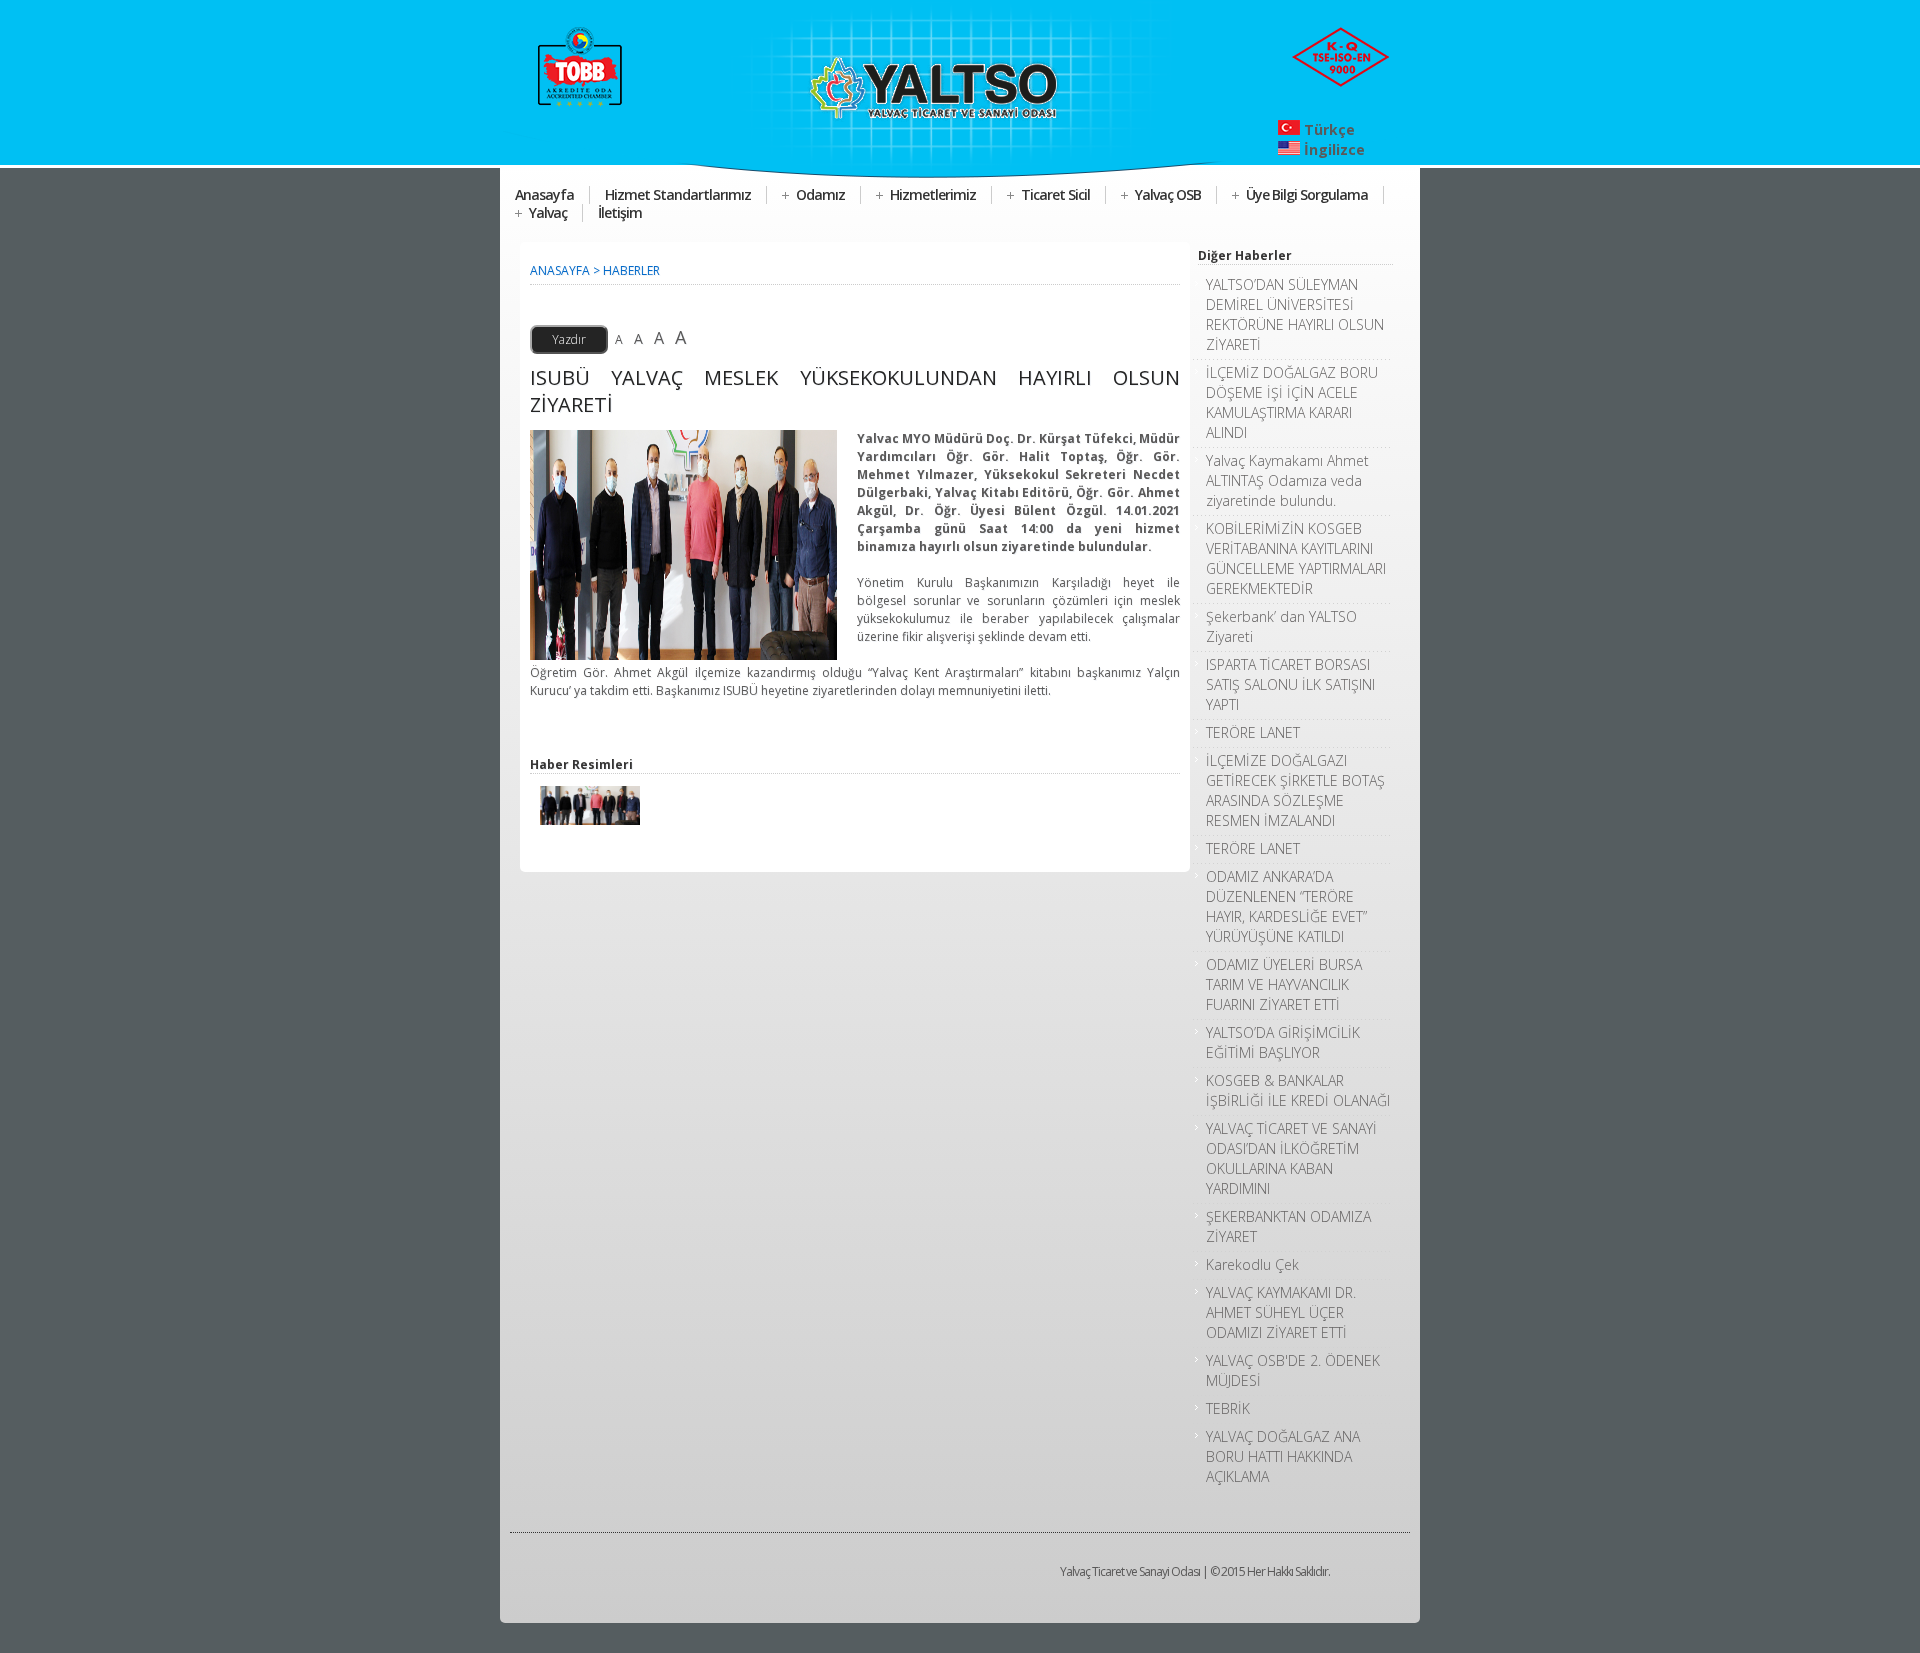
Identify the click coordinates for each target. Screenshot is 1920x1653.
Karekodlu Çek (1252, 1264)
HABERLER (631, 270)
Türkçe (1327, 129)
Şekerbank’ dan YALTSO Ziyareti (1281, 626)
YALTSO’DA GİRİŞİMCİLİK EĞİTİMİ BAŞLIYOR (1283, 1042)
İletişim (620, 212)
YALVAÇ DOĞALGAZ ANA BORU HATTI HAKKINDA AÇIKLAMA (1283, 1456)
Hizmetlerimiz (933, 194)
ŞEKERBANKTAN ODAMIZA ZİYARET (1288, 1226)
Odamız (820, 194)
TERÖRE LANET (1253, 732)
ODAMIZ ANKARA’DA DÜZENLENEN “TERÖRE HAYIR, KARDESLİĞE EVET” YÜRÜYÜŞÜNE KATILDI (1286, 906)
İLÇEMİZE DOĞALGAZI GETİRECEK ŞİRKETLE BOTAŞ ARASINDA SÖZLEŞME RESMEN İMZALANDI (1295, 790)
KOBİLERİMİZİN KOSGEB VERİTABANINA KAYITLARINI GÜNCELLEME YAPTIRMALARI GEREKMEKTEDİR (1296, 558)
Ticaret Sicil (1055, 194)
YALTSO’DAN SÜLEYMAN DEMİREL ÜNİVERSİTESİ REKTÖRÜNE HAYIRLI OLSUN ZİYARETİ (1295, 314)
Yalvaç (548, 212)
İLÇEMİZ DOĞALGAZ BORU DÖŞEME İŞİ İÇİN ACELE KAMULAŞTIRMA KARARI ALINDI (1292, 402)
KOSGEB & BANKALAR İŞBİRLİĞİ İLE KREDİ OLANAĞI (1298, 1090)
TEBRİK (1228, 1408)
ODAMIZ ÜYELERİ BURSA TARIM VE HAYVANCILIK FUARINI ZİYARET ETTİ (1284, 984)
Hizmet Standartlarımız (678, 194)
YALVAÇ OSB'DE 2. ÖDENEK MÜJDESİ (1293, 1370)
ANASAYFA (560, 270)
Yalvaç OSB (1168, 194)
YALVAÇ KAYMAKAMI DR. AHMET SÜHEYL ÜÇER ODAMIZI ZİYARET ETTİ (1281, 1312)
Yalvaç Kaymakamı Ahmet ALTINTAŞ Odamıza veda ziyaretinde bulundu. (1287, 480)
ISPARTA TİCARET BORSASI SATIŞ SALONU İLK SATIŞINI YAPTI (1290, 684)
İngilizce (1332, 149)
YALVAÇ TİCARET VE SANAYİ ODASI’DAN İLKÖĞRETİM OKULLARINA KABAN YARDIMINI (1291, 1158)
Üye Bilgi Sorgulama (1307, 194)
